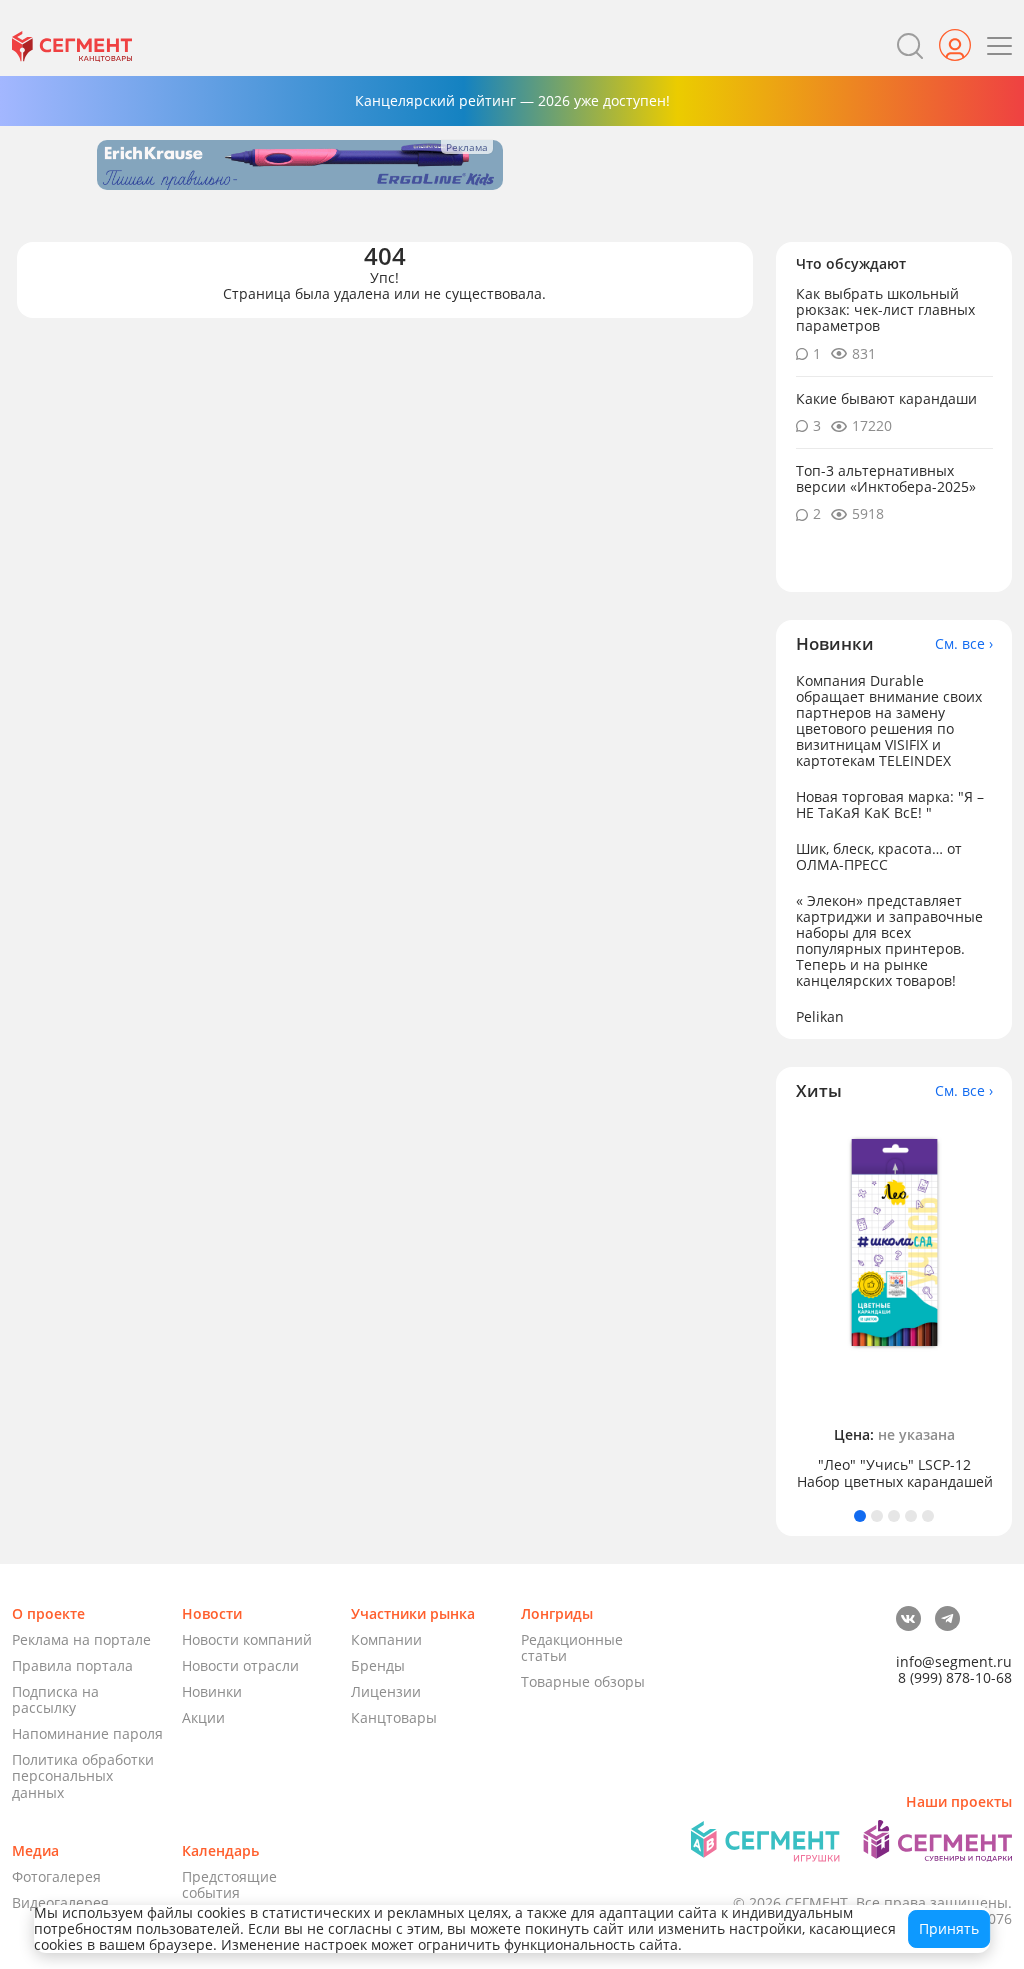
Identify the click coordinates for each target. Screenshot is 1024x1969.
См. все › (964, 644)
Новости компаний (247, 1639)
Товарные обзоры (583, 1681)
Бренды (378, 1665)
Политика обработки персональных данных (83, 1775)
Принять (949, 1928)
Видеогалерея (60, 1902)
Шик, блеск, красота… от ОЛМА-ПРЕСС (879, 856)
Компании (386, 1639)
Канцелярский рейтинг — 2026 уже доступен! (512, 100)
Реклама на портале (81, 1639)
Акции (203, 1717)
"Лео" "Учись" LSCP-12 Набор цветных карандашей (895, 1473)
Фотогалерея (56, 1876)
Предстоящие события (229, 1884)
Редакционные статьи (572, 1647)
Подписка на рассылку (55, 1699)
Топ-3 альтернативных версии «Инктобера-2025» (886, 478)
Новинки (212, 1691)
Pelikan (820, 1016)
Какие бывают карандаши (886, 398)
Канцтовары (394, 1717)
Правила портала (72, 1665)
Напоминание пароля (87, 1733)
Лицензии (386, 1691)
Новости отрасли (240, 1665)
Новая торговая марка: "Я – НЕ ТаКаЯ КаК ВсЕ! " (890, 804)
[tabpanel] (894, 1304)
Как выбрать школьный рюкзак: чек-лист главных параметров (885, 309)
